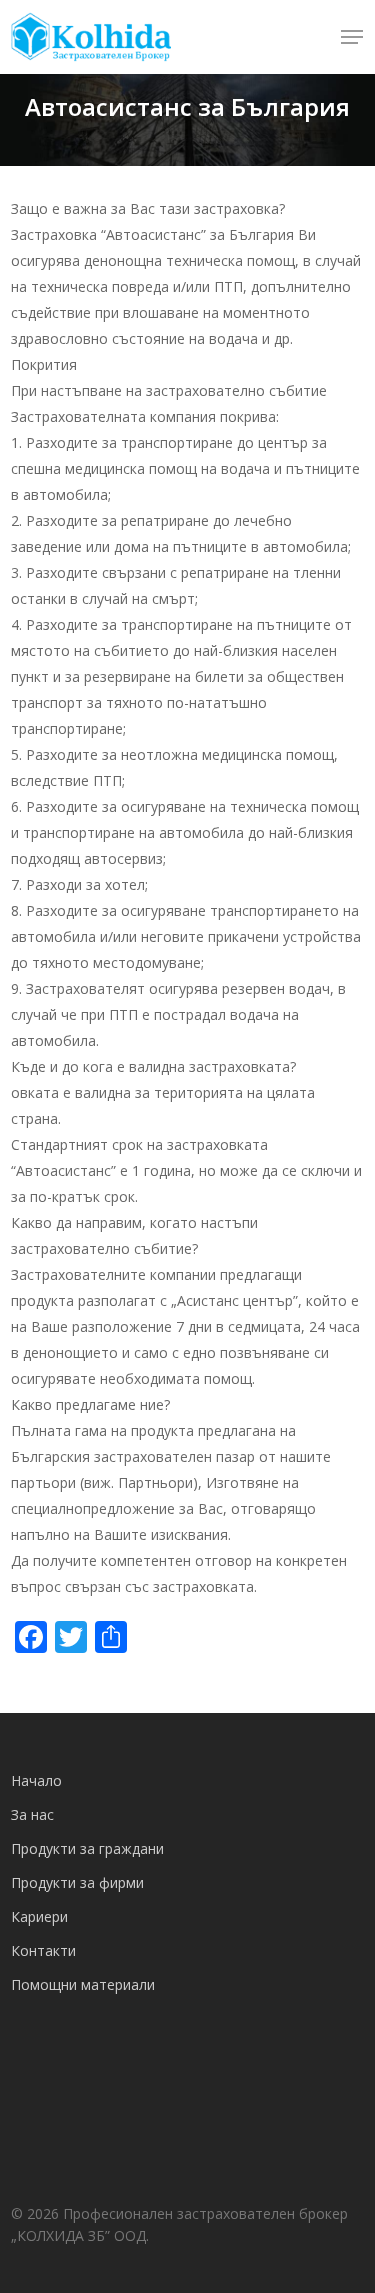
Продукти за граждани (87, 1848)
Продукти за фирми (77, 1882)
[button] (352, 37)
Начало (36, 1780)
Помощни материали (83, 1984)
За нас (32, 1814)
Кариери (39, 1916)
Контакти (43, 1950)
